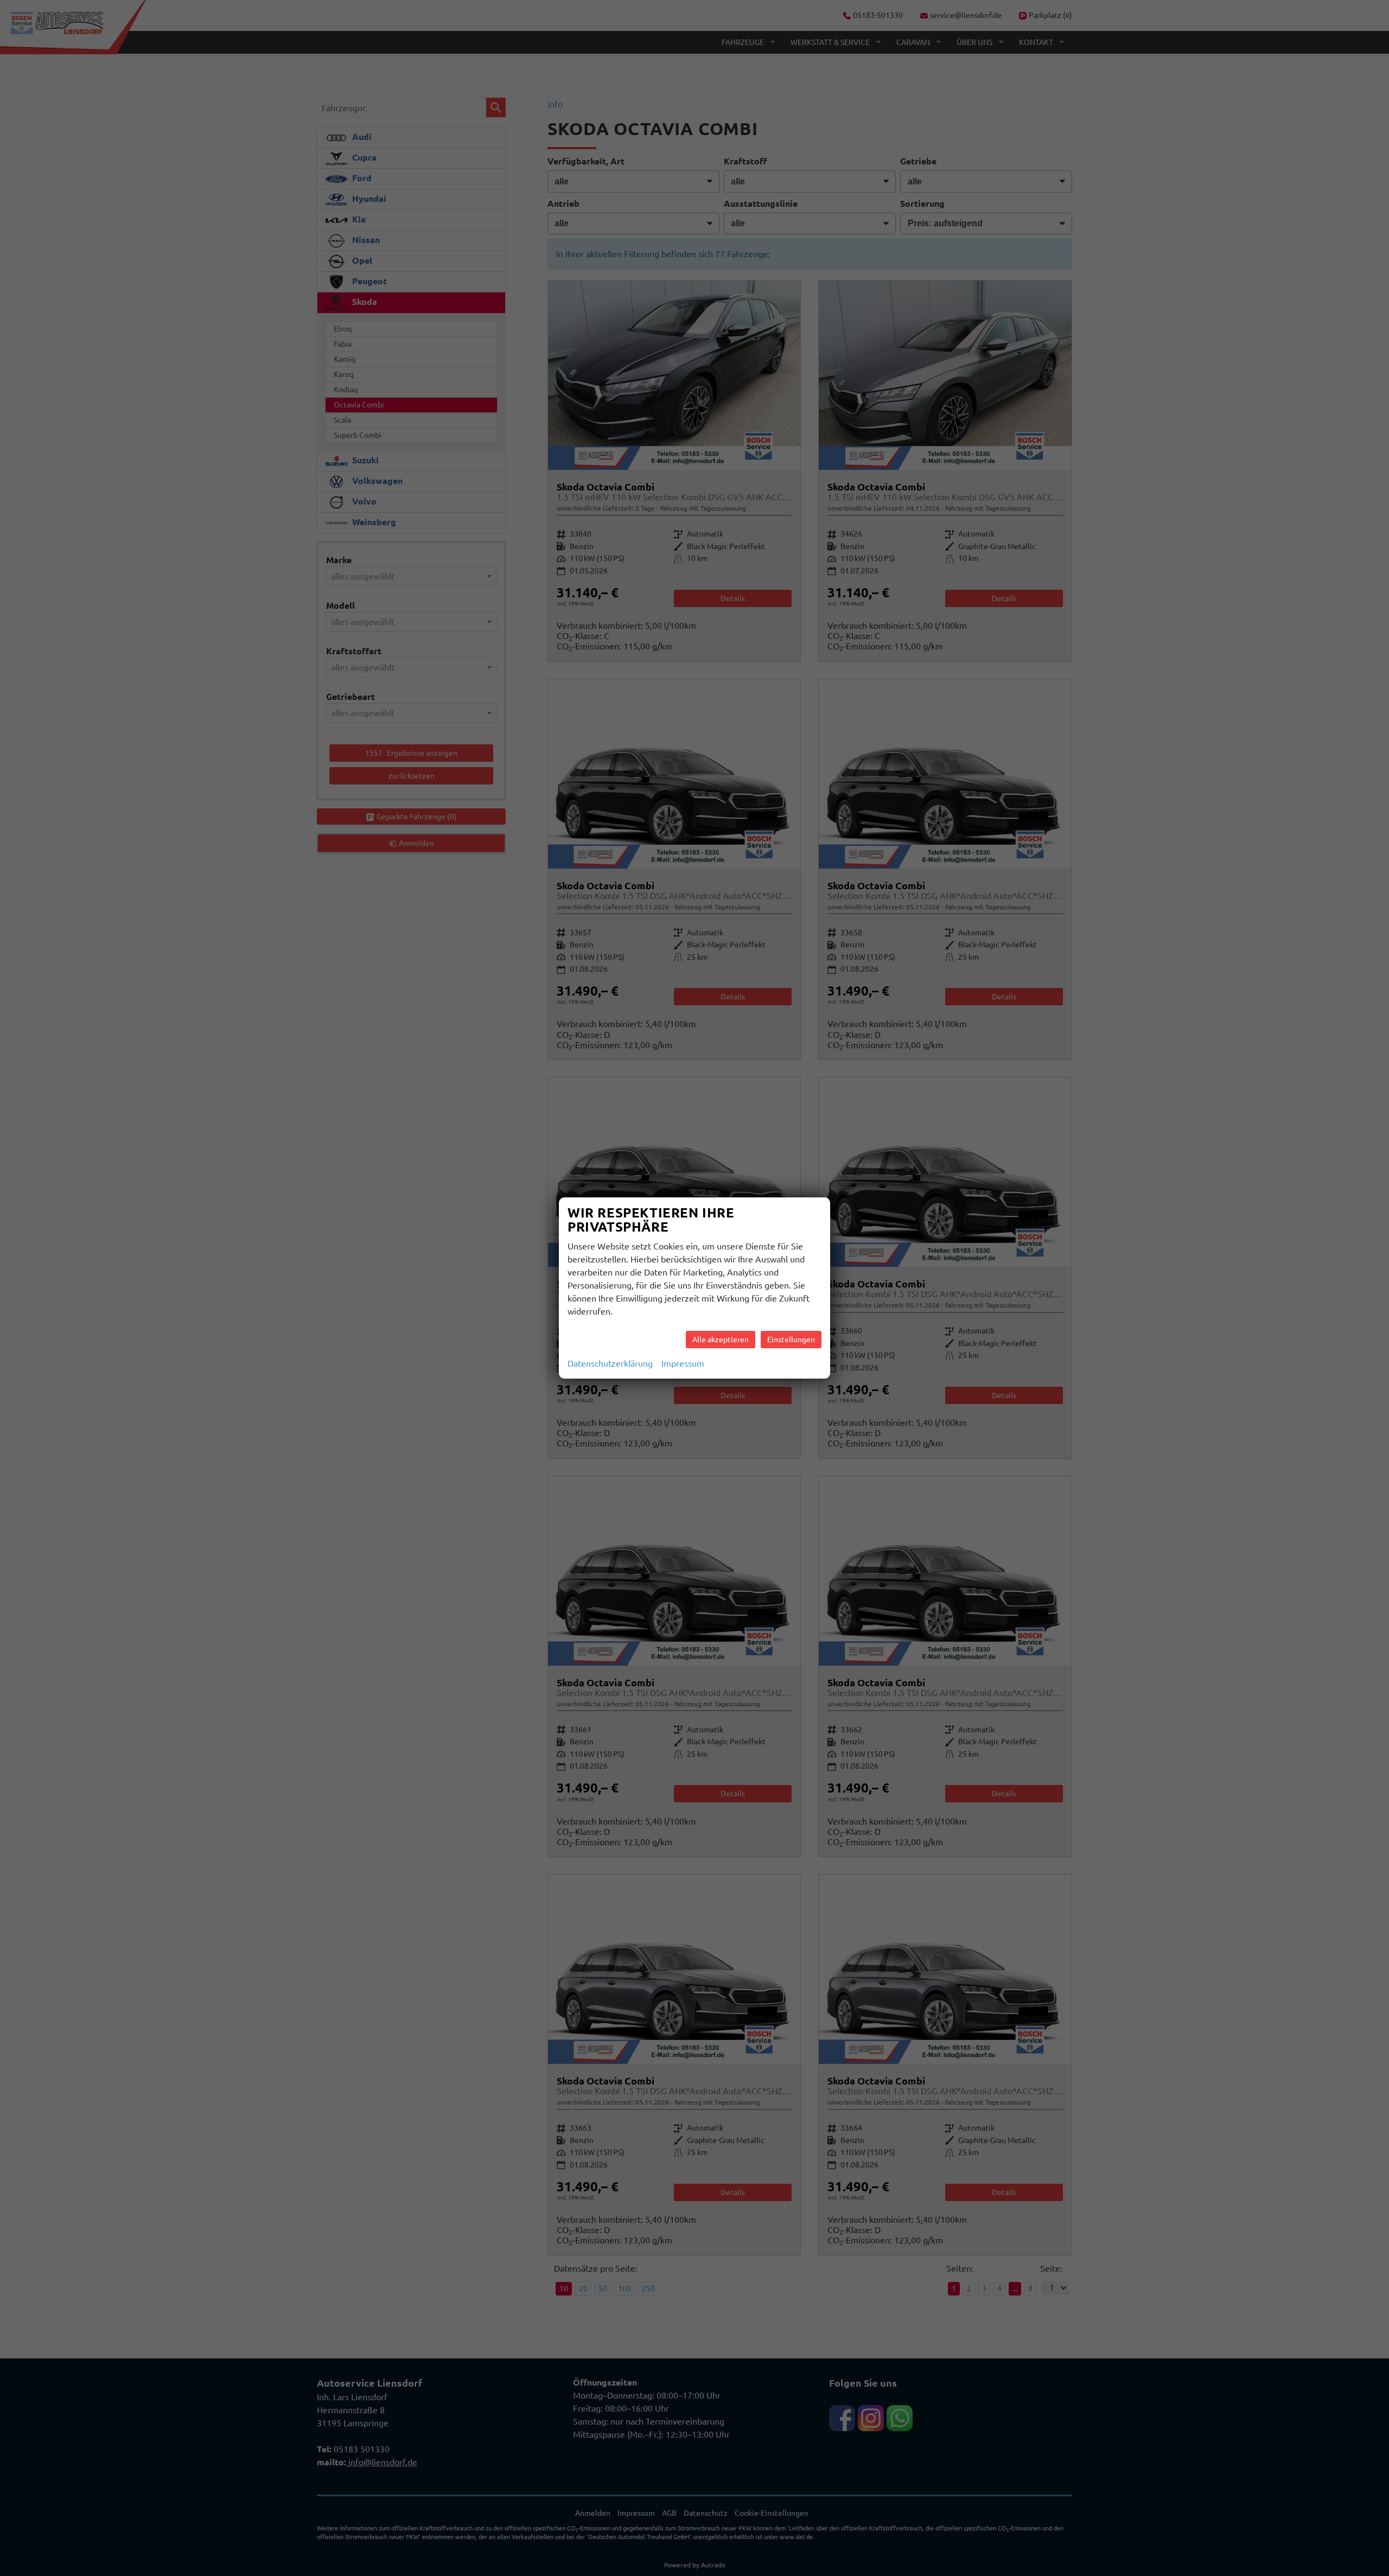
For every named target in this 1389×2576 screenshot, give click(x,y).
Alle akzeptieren (721, 1340)
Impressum (683, 1363)
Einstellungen (791, 1340)
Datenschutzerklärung (610, 1363)
